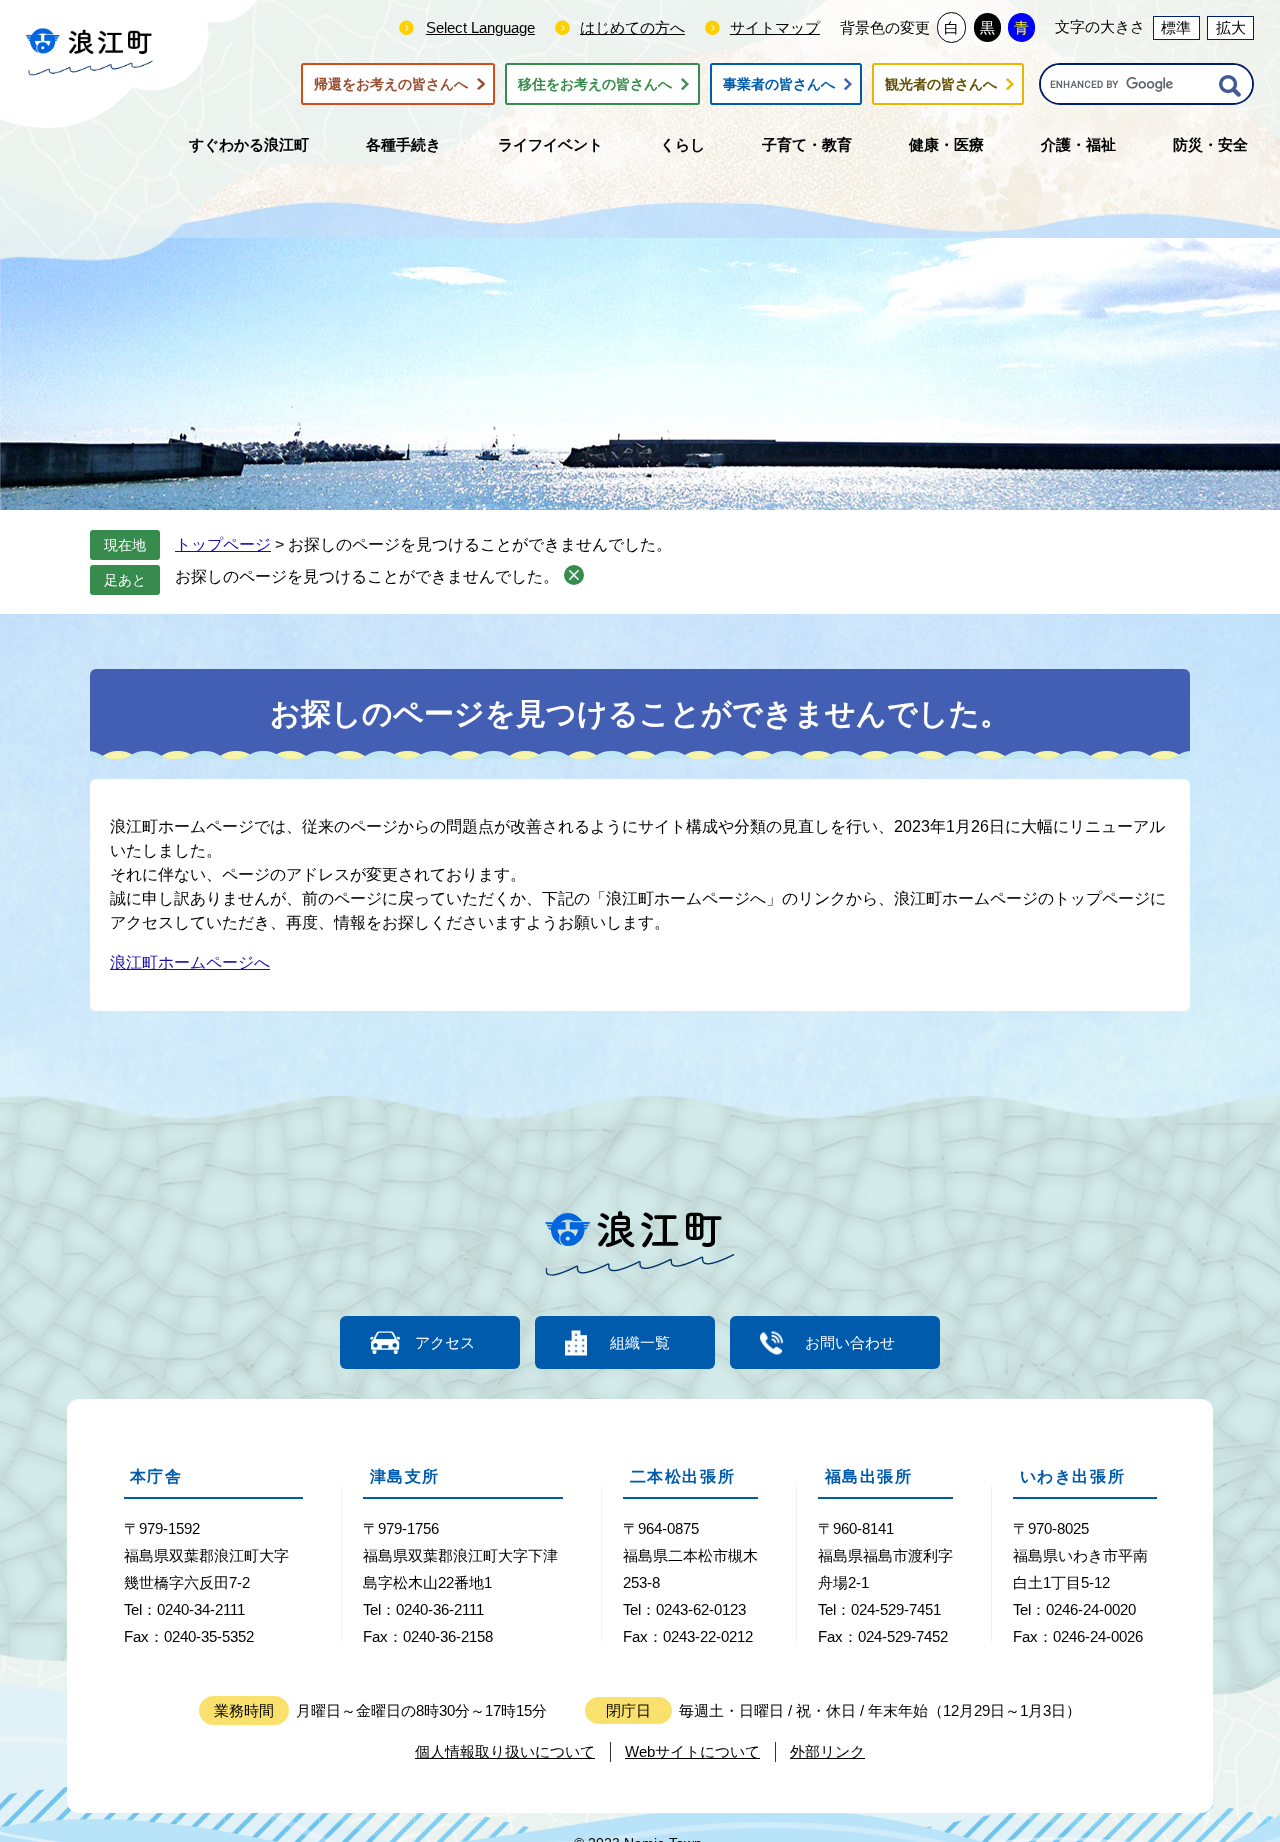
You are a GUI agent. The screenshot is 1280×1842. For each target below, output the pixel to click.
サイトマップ (775, 27)
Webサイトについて (692, 1751)
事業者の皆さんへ (779, 84)
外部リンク (827, 1751)
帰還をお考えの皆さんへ (391, 84)
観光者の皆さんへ (941, 84)
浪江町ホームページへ (190, 962)
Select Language (480, 27)
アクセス (445, 1342)
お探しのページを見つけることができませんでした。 (367, 576)
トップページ (223, 544)
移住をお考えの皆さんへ (595, 84)
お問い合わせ (850, 1342)
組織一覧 (640, 1342)
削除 (574, 575)
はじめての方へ (632, 27)
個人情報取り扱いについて (505, 1751)
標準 (1176, 27)
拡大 (1231, 27)
